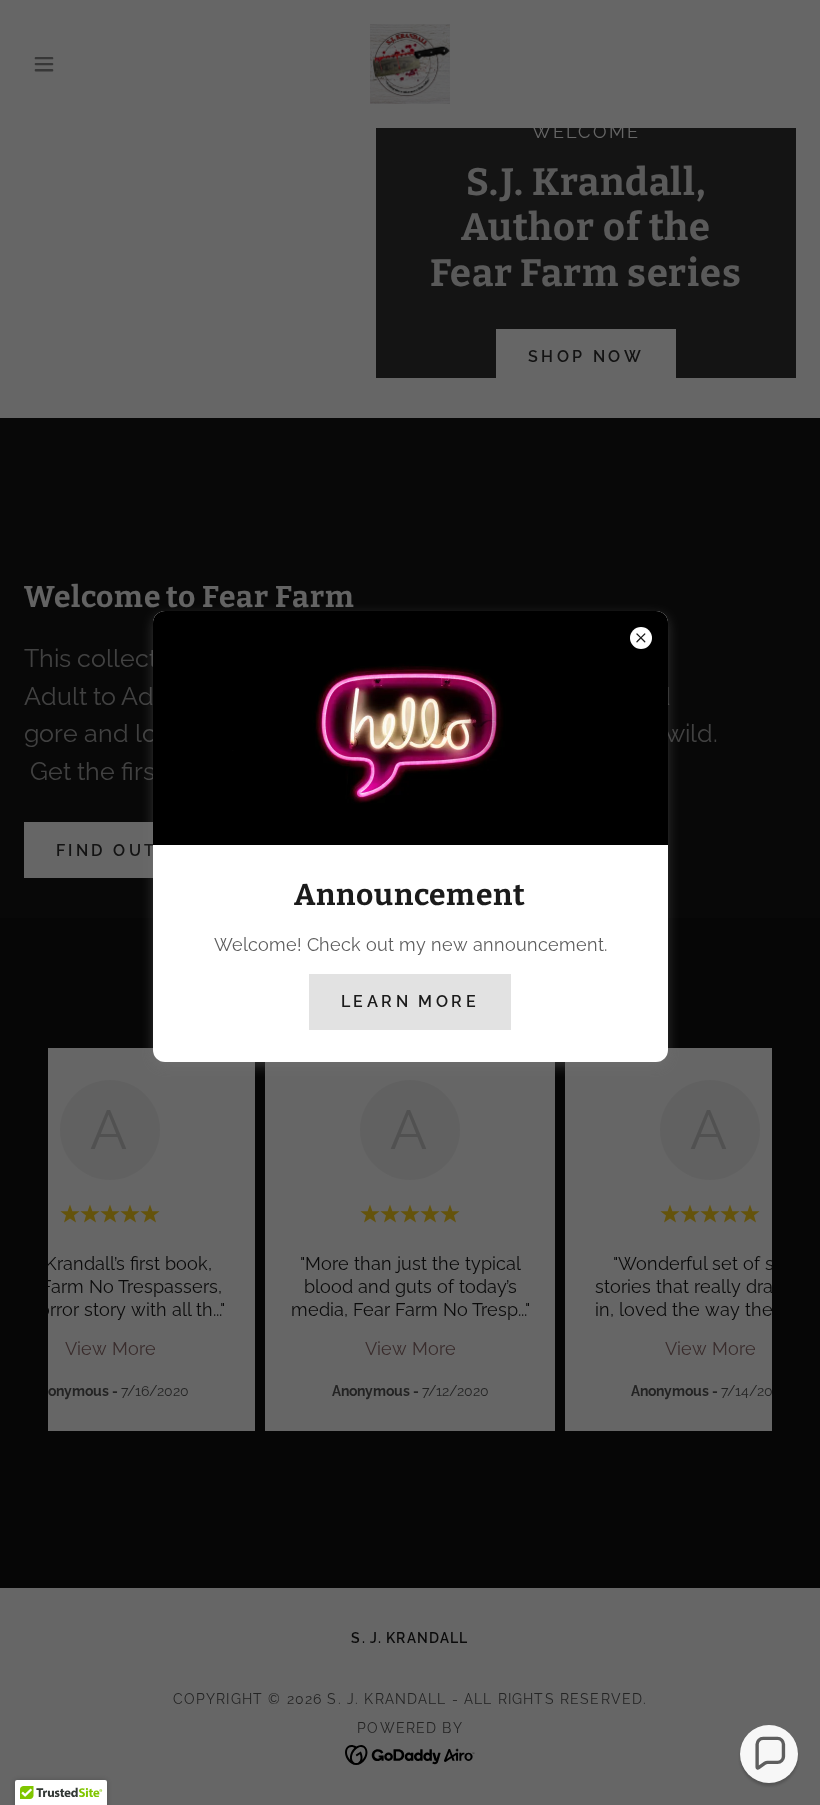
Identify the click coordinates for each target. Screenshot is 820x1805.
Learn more (410, 1001)
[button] (769, 1754)
